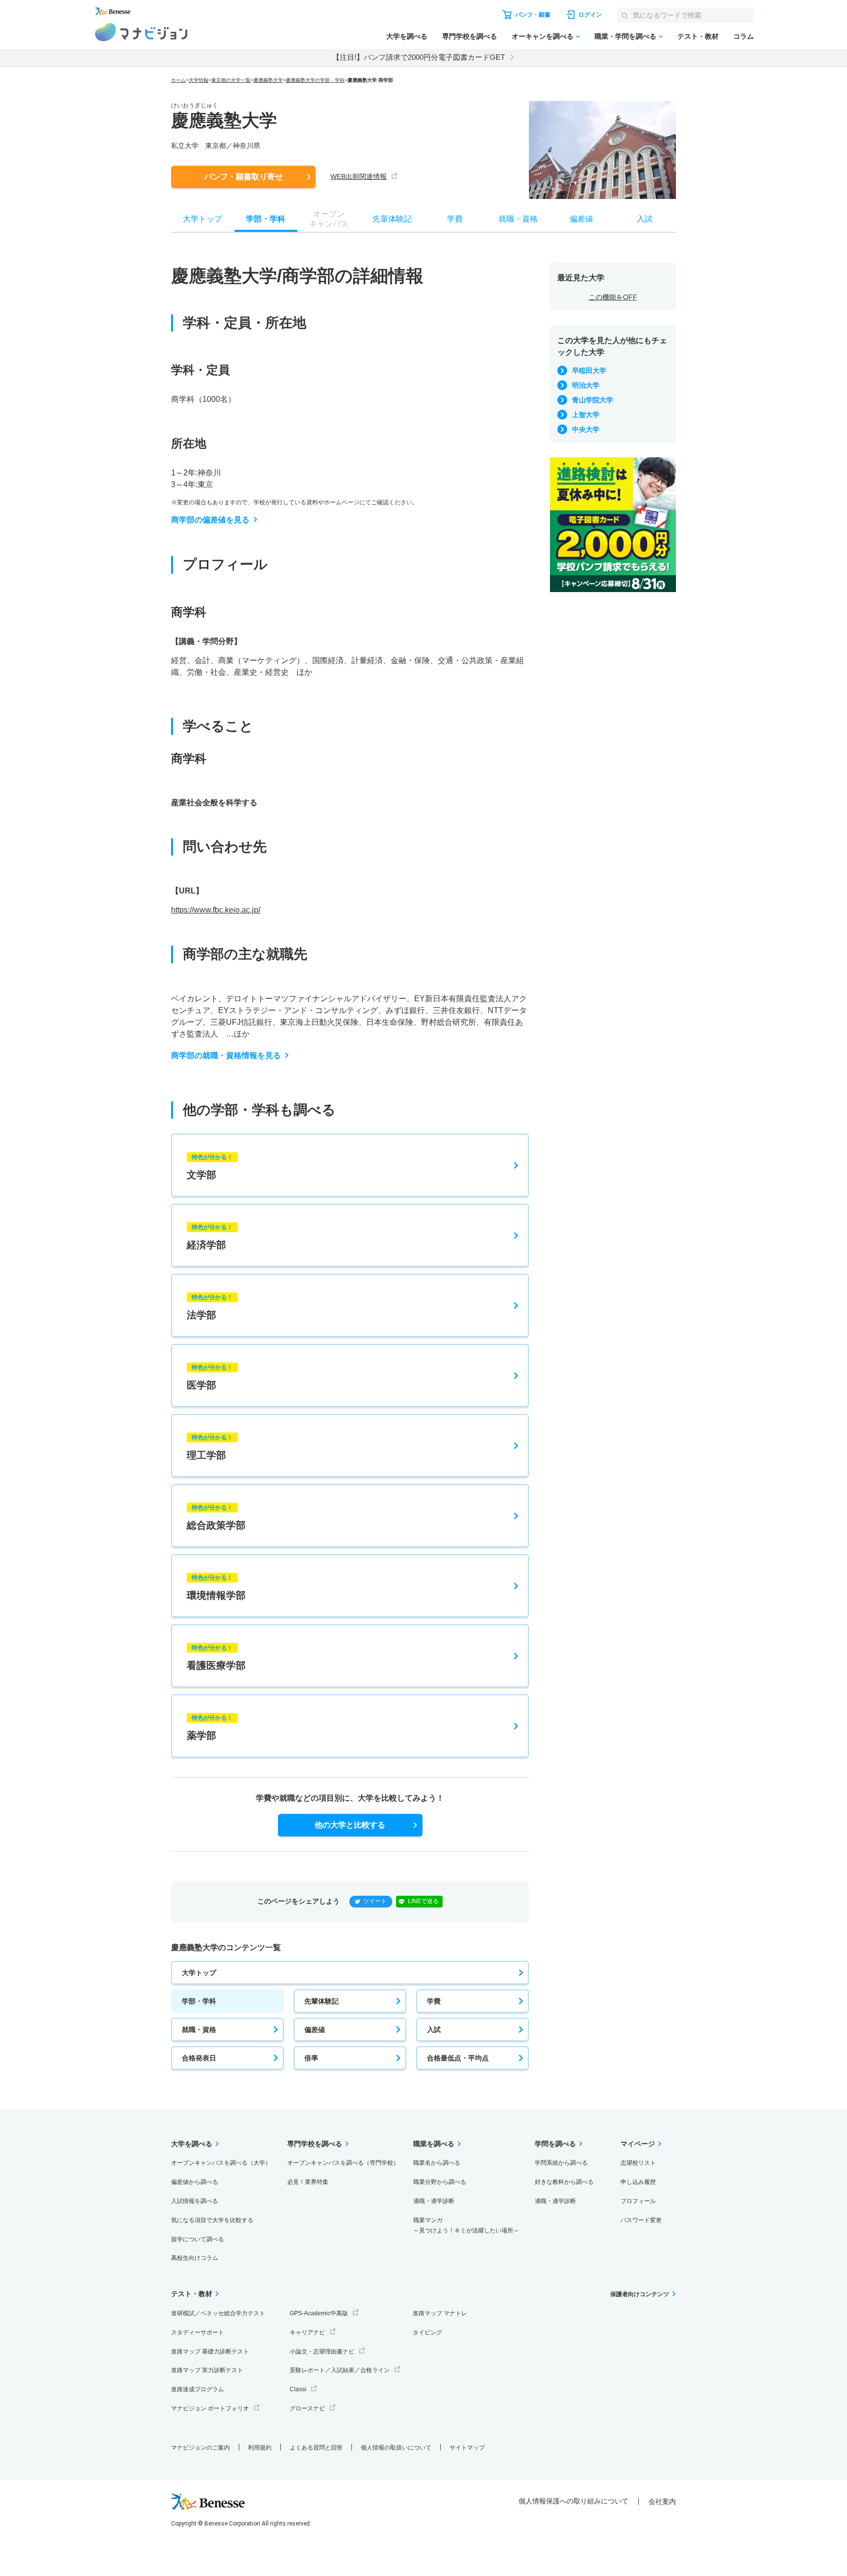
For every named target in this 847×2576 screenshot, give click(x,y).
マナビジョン (141, 32)
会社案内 (662, 2502)
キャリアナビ (307, 2332)
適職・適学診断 (434, 2201)
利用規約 (260, 2448)
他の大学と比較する (350, 1825)
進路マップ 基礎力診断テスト (210, 2352)
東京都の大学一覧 (231, 80)
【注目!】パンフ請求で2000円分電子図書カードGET (419, 57)
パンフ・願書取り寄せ (244, 177)
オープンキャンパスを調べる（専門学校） (343, 2163)
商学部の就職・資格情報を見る (226, 1055)
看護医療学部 (216, 1658)
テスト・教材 (698, 36)
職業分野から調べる (440, 2182)
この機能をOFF (613, 297)
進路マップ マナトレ (440, 2313)
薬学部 (210, 1728)
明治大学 (586, 385)
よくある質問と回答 (316, 2448)
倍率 (311, 2058)
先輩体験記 (322, 2001)
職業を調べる (434, 2144)
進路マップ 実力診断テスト (207, 2370)
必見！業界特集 (308, 2182)
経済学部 (210, 1237)
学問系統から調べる (561, 2163)
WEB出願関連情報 (359, 176)
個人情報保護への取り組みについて (573, 2501)
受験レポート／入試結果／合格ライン (340, 2370)
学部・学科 (199, 2001)
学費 (434, 2001)
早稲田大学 (589, 371)
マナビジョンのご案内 (200, 2448)
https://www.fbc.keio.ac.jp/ (216, 910)
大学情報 (199, 80)
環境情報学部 (216, 1587)
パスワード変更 (641, 2220)
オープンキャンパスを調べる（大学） (221, 2163)
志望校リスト (638, 2163)
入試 (434, 2030)
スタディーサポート (198, 2332)
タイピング (427, 2332)
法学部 (210, 1307)
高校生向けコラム (195, 2258)
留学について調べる (198, 2239)
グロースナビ (307, 2408)
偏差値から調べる (195, 2182)
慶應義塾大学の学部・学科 (315, 80)
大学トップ (199, 1973)
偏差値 (315, 2030)
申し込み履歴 (638, 2182)
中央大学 (586, 429)
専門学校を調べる (470, 36)
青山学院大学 (593, 400)
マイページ (638, 2144)
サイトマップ (467, 2448)
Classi (298, 2389)
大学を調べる (407, 36)
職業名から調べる (437, 2163)
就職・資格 (199, 2030)
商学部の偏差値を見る (210, 520)
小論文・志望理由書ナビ (322, 2352)
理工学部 (210, 1447)
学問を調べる (555, 2144)
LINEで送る (423, 1901)
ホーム (178, 80)
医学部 (210, 1377)
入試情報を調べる (195, 2201)
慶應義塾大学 (268, 80)
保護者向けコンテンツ (640, 2294)
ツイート (375, 1901)
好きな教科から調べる (564, 2182)
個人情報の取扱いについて (396, 2448)
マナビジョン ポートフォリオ (210, 2408)
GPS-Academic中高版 (319, 2313)
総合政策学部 (216, 1517)
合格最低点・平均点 (458, 2058)
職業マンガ (466, 2225)
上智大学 (586, 415)
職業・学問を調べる (625, 36)
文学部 (210, 1167)
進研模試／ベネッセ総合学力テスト (218, 2313)
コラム (744, 36)
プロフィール (638, 2201)
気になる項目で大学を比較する (212, 2220)
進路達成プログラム (198, 2389)
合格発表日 (199, 2058)
